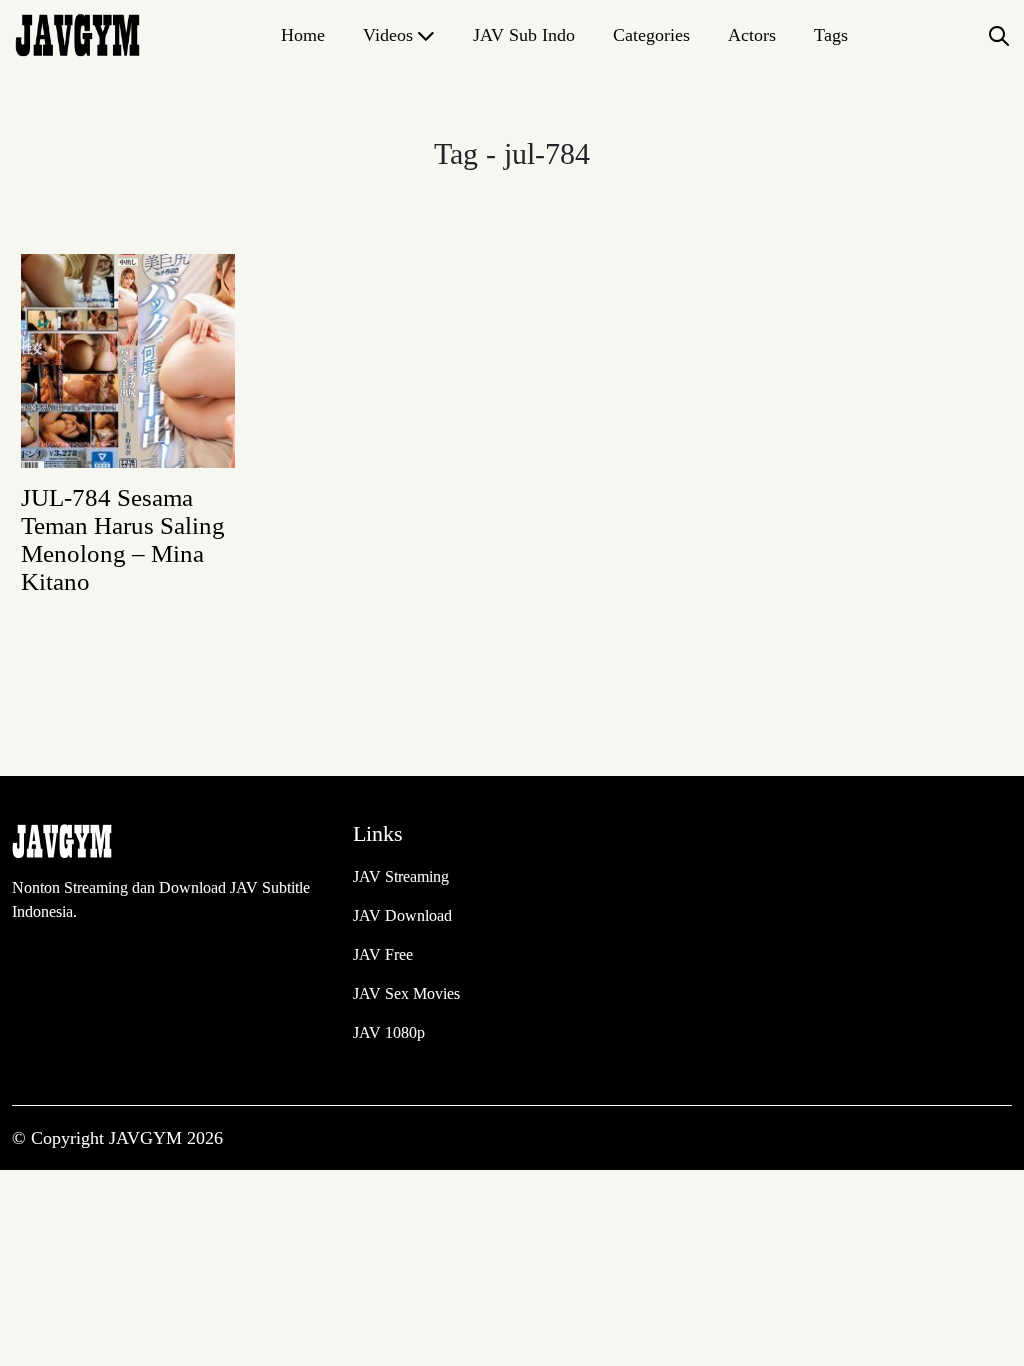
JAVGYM (148, 1138)
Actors (752, 35)
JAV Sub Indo (524, 35)
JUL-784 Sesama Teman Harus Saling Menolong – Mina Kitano (123, 539)
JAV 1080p (389, 1032)
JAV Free (383, 954)
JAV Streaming (401, 876)
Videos (388, 35)
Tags (831, 35)
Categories (651, 35)
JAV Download (402, 915)
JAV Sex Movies (406, 993)
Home (303, 35)
